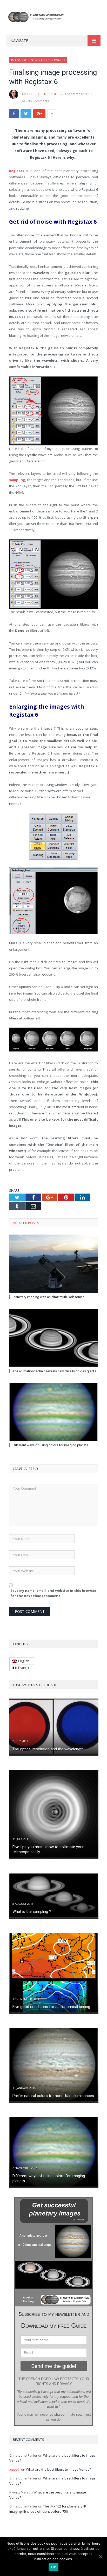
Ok (53, 2567)
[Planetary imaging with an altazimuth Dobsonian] (53, 1264)
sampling (17, 480)
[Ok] (101, 2557)
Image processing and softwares (38, 60)
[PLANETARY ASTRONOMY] (53, 16)
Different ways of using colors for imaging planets (51, 1445)
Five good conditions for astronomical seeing (51, 2007)
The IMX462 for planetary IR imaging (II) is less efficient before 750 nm (48, 2509)
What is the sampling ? (32, 1912)
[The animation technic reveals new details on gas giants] (53, 1338)
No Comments (38, 101)
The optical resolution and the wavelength (48, 1749)
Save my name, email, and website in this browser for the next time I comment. (53, 1593)
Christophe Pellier (43, 94)
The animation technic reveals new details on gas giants (54, 1371)
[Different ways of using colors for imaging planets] (53, 1412)
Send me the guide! (54, 2366)
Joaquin (15, 2469)
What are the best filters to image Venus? (58, 2469)
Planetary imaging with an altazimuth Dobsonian (49, 1297)
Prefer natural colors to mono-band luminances (53, 2096)
